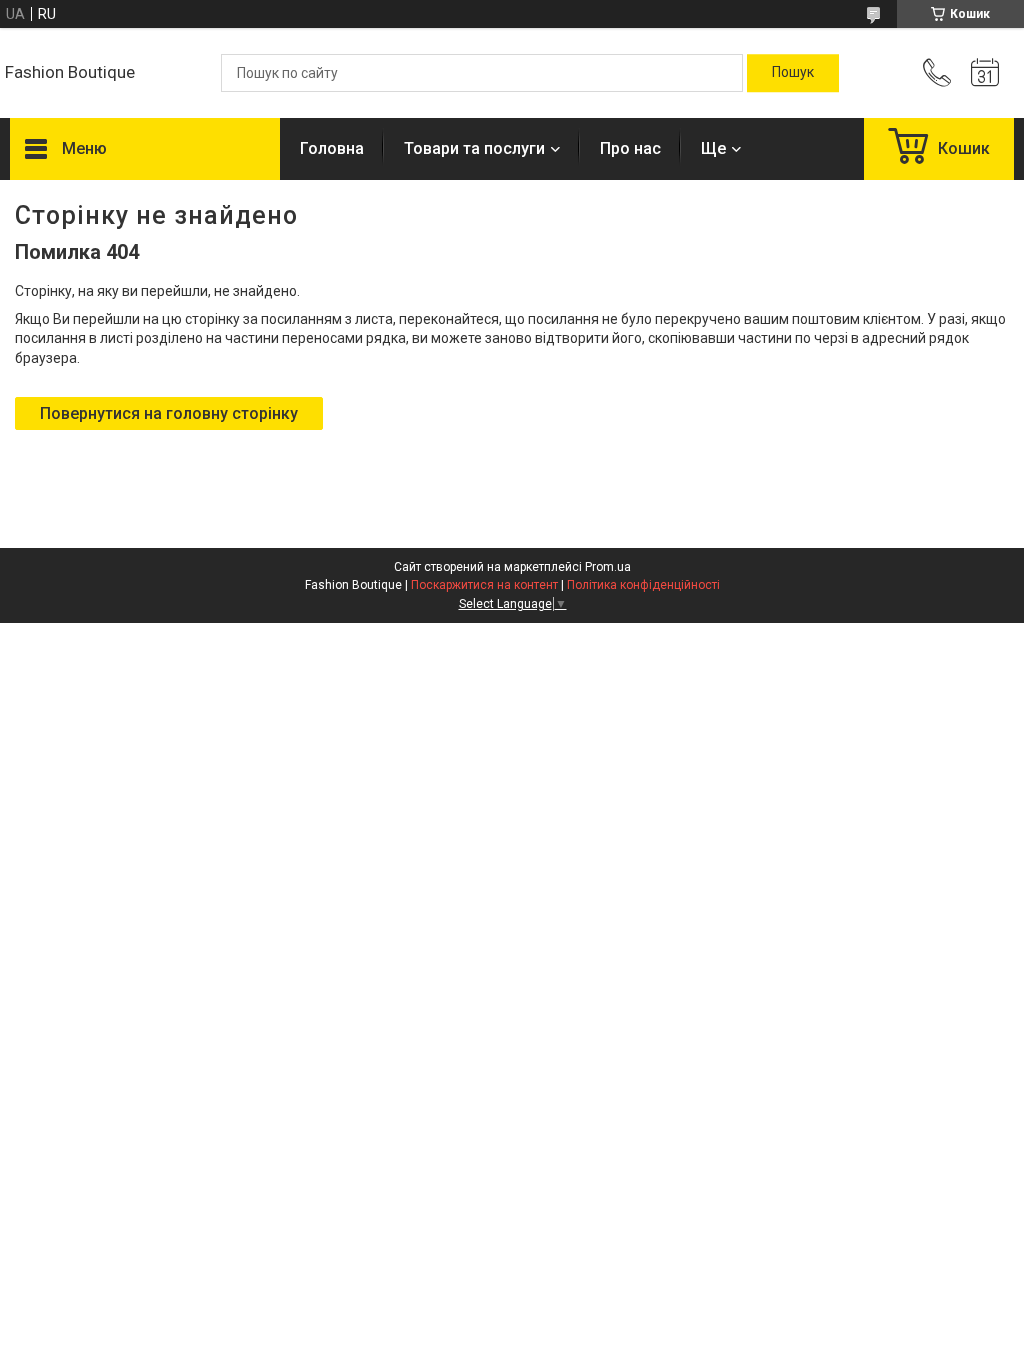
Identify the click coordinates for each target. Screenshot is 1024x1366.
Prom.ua (608, 567)
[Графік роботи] (985, 73)
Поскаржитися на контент (484, 585)
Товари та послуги (474, 148)
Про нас (630, 148)
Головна (332, 148)
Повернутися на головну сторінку (169, 413)
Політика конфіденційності (643, 585)
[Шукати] (793, 73)
